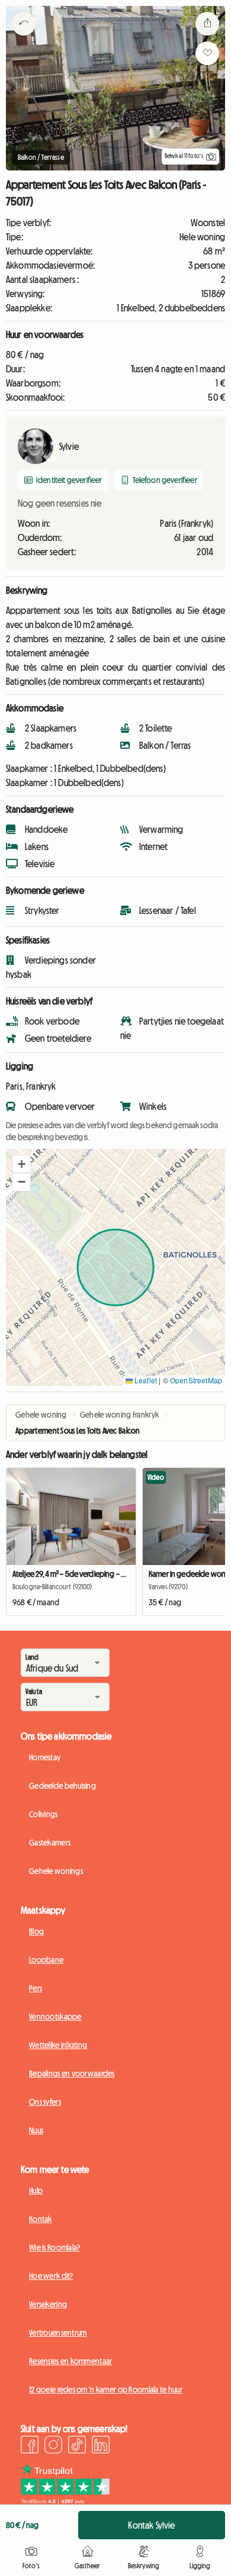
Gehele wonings (56, 1871)
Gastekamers (50, 1843)
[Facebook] (30, 2446)
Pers (36, 1988)
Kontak (41, 2219)
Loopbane (46, 1960)
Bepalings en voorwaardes (72, 2073)
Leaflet (145, 1380)
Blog (36, 1931)
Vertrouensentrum (58, 2333)
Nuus (36, 2130)
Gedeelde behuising (62, 1786)
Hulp (36, 2191)
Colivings (44, 1814)
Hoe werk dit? (51, 2276)
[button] (21, 1164)
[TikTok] (77, 2446)
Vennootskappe (55, 2017)
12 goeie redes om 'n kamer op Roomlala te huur (106, 2390)
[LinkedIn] (101, 2446)
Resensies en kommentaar (70, 2361)
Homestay (45, 1757)
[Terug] (24, 38)
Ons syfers (45, 2102)
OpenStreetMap (196, 1380)
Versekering (48, 2304)
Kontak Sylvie (151, 2525)
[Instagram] (53, 2446)
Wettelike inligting (58, 2045)
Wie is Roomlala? (54, 2247)
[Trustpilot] (65, 2501)
